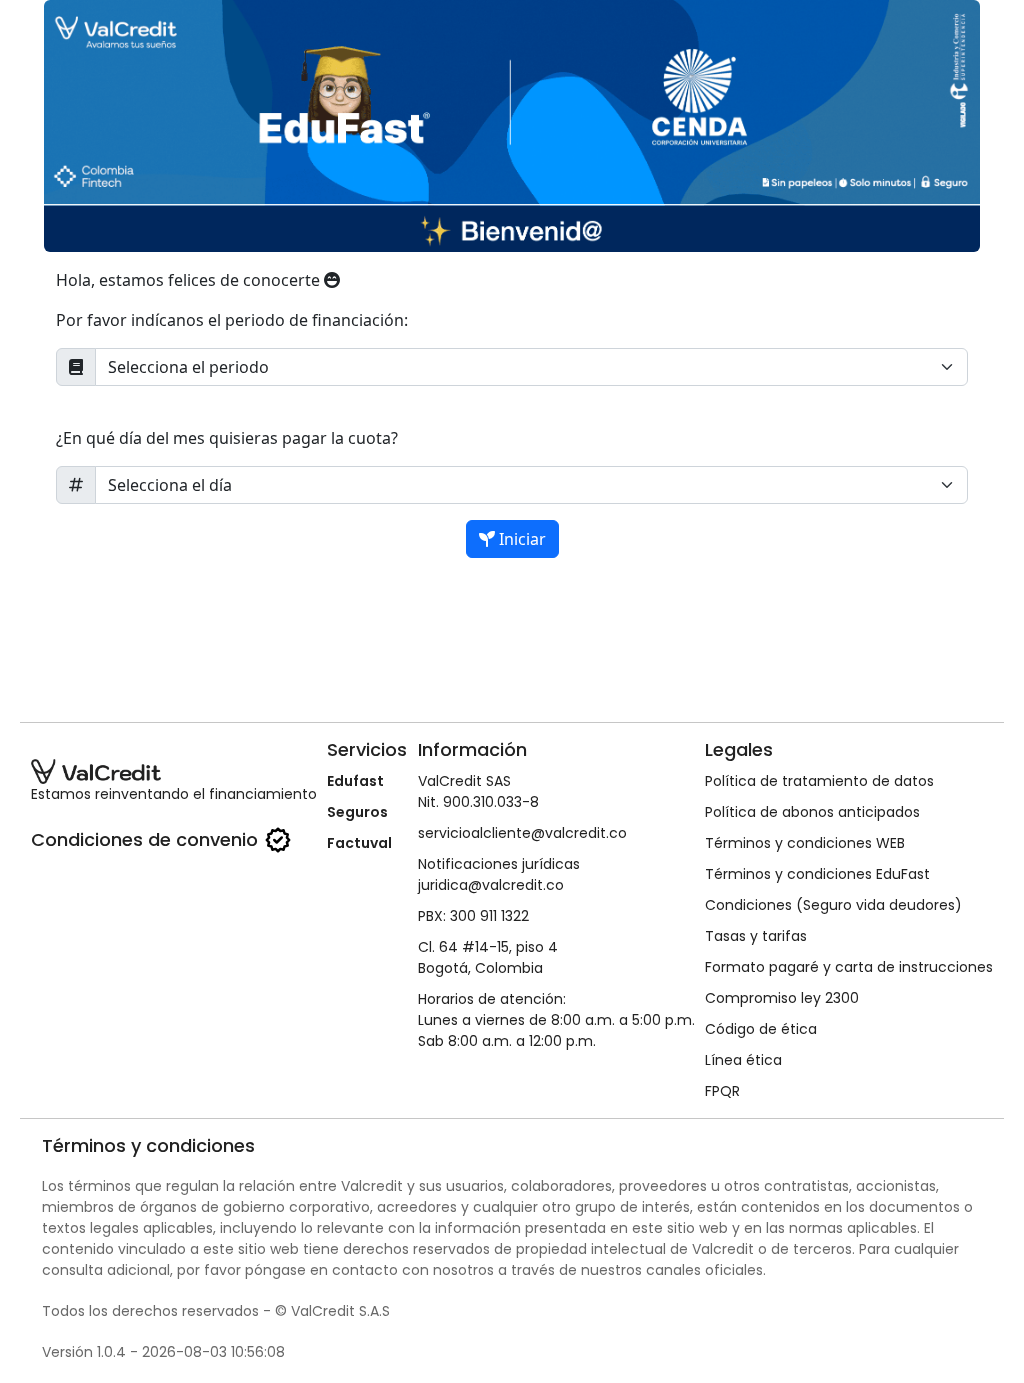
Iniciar (520, 539)
